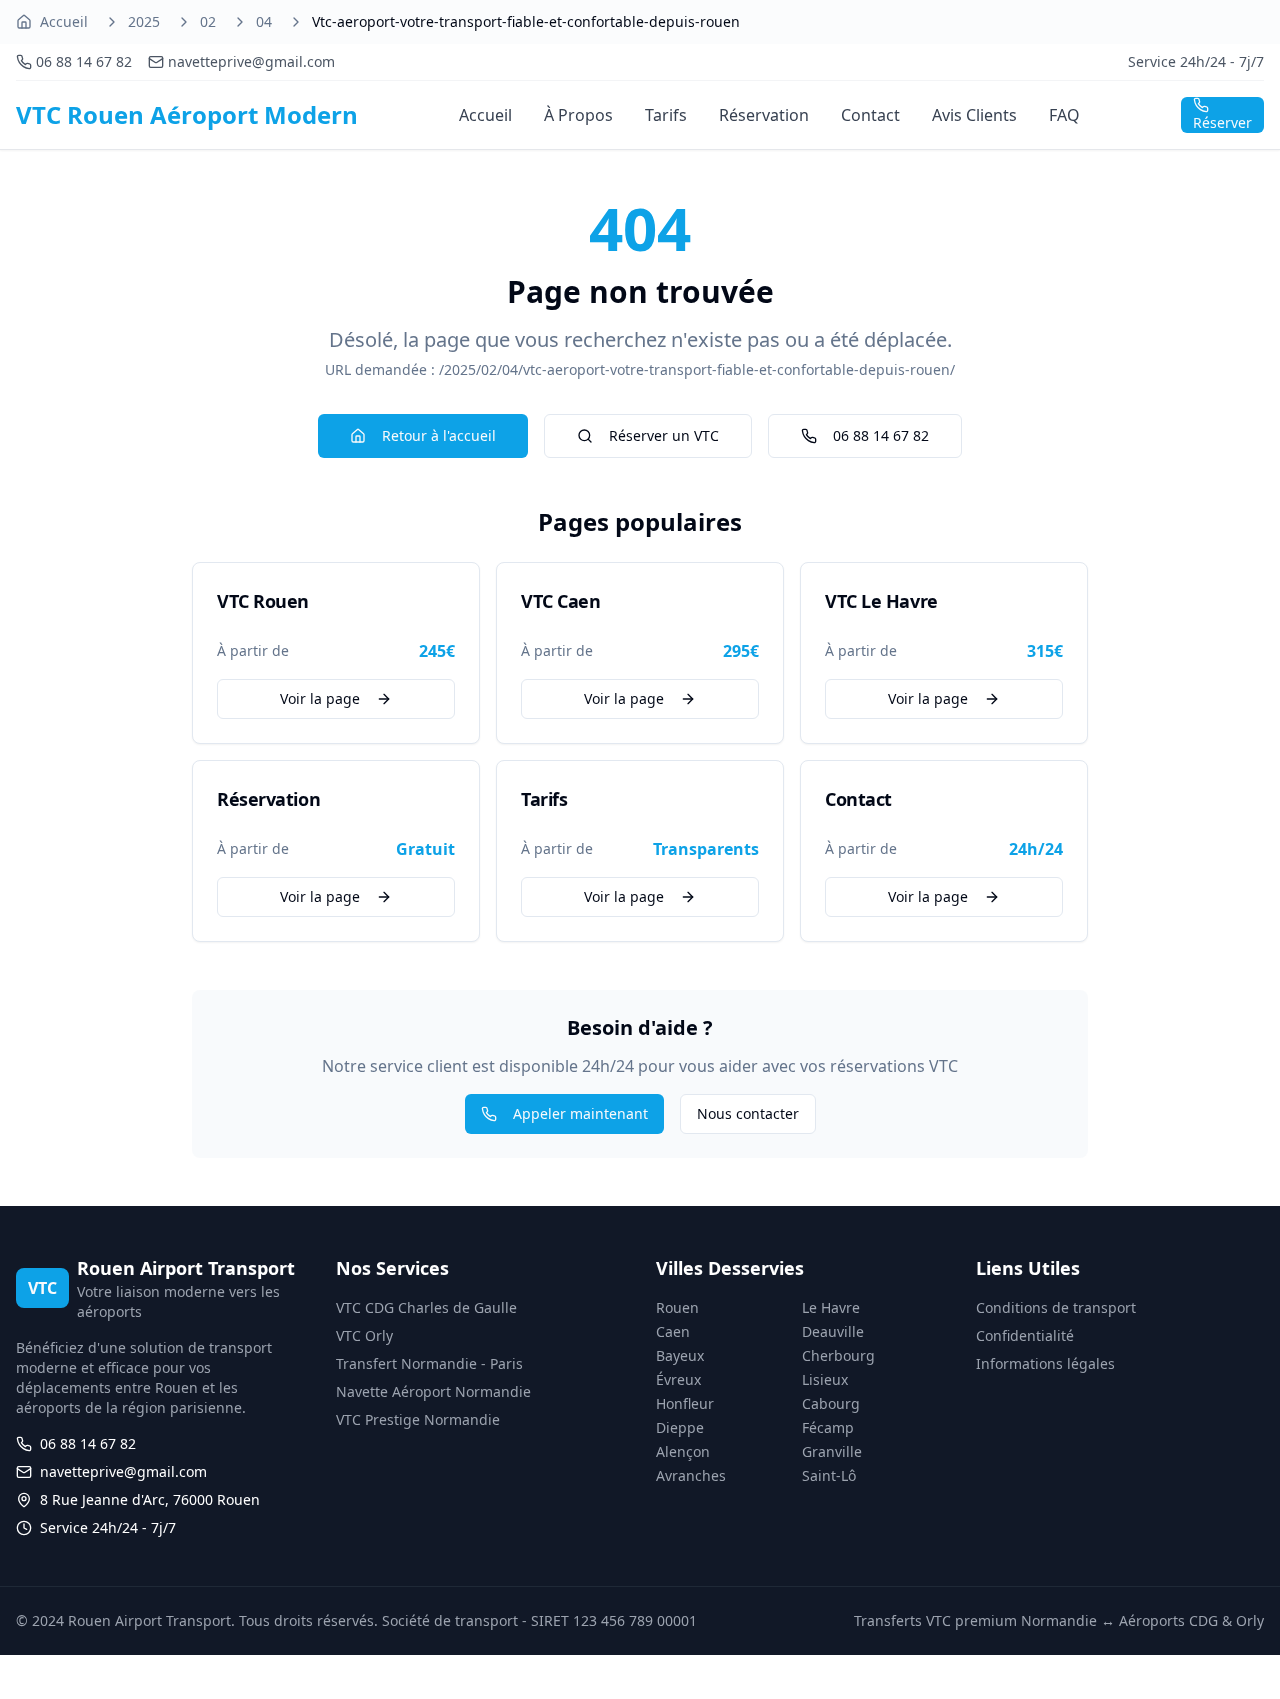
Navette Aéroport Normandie (433, 1391)
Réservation (764, 115)
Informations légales (1045, 1363)
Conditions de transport (1056, 1307)
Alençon (683, 1451)
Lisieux (825, 1379)
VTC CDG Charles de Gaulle (426, 1307)
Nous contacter (748, 1113)
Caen (673, 1331)
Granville (832, 1451)
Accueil (64, 21)
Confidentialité (1025, 1335)
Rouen (677, 1307)
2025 (144, 21)
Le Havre (831, 1307)
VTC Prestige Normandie (418, 1419)
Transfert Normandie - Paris (429, 1363)
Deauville (833, 1331)
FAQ (1064, 115)
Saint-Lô (829, 1475)
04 (264, 21)
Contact (870, 115)
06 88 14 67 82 (881, 435)
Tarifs (666, 115)
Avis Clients (974, 115)
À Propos (578, 115)
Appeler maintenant (580, 1113)
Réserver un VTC (664, 435)
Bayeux (680, 1355)
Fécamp (828, 1427)
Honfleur (685, 1403)
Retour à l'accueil (439, 435)
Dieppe (680, 1427)
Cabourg (831, 1403)
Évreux (678, 1379)
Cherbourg (838, 1355)
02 (208, 21)
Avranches (691, 1475)
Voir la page (320, 698)
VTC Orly (364, 1335)
